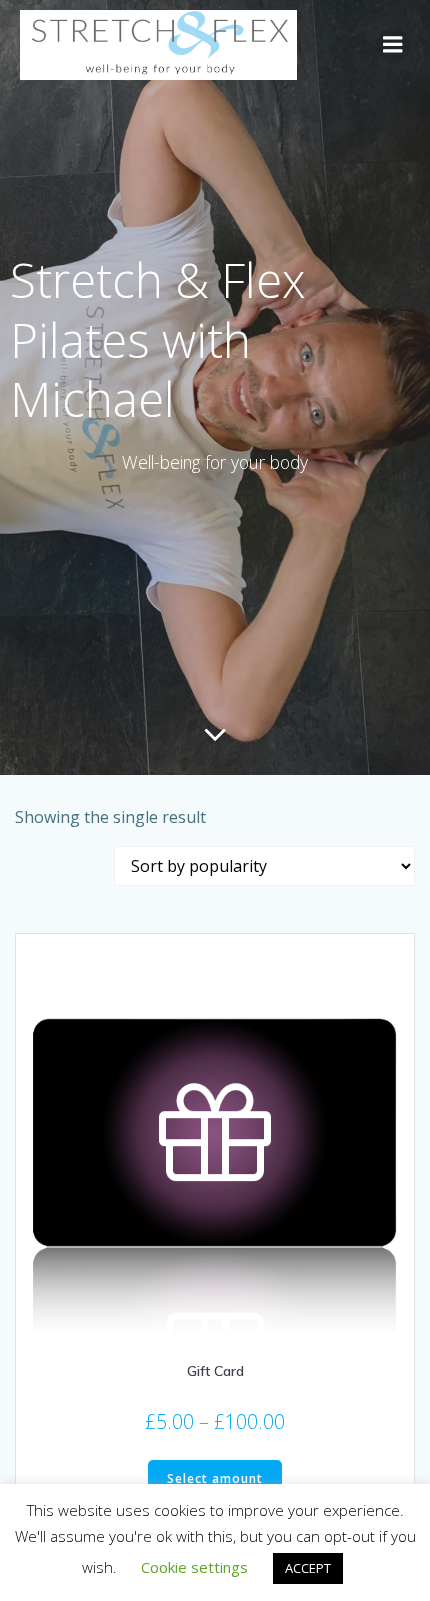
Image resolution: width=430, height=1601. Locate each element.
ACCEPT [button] (308, 1568)
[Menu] (393, 45)
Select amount (215, 1478)
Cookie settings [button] (194, 1567)
